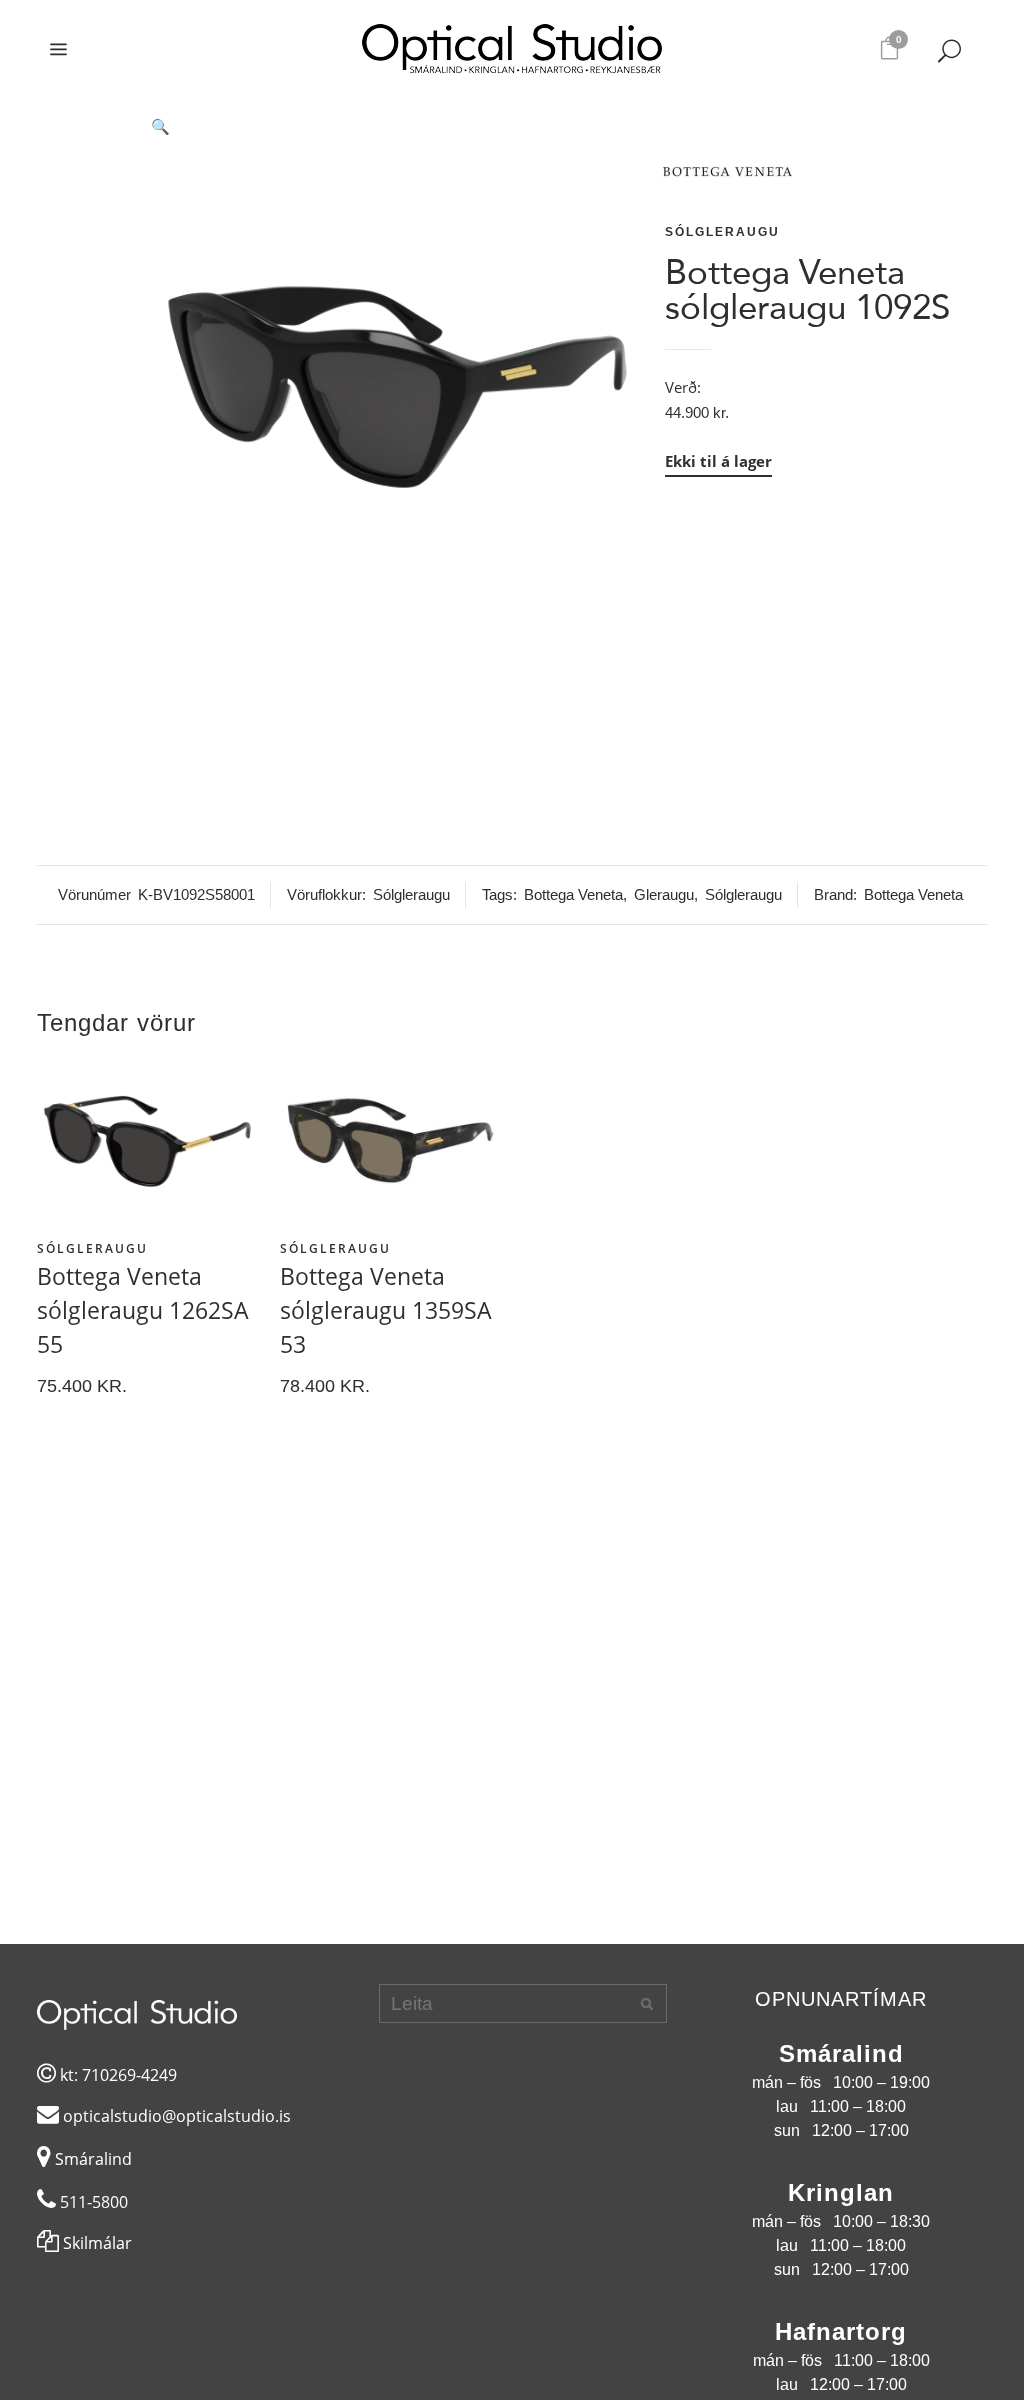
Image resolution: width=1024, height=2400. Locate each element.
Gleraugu (664, 894)
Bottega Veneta (573, 894)
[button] (397, 127)
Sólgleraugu (722, 232)
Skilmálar (95, 2243)
